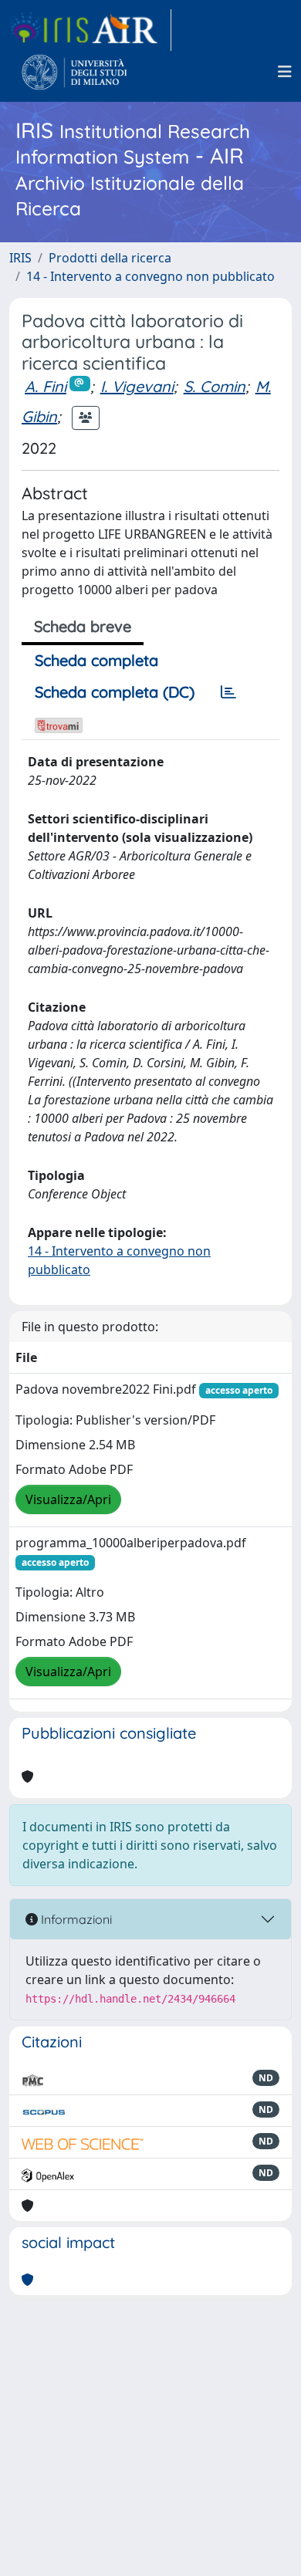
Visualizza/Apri (68, 1499)
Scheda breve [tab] (83, 626)
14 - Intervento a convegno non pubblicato (150, 276)
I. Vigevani (137, 386)
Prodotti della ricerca (110, 258)
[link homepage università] (74, 72)
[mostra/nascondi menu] (285, 72)
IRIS (20, 258)
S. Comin (215, 386)
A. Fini (46, 386)
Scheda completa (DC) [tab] (115, 692)
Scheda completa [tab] (96, 660)
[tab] (228, 692)
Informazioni (75, 1919)
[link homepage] (90, 30)
